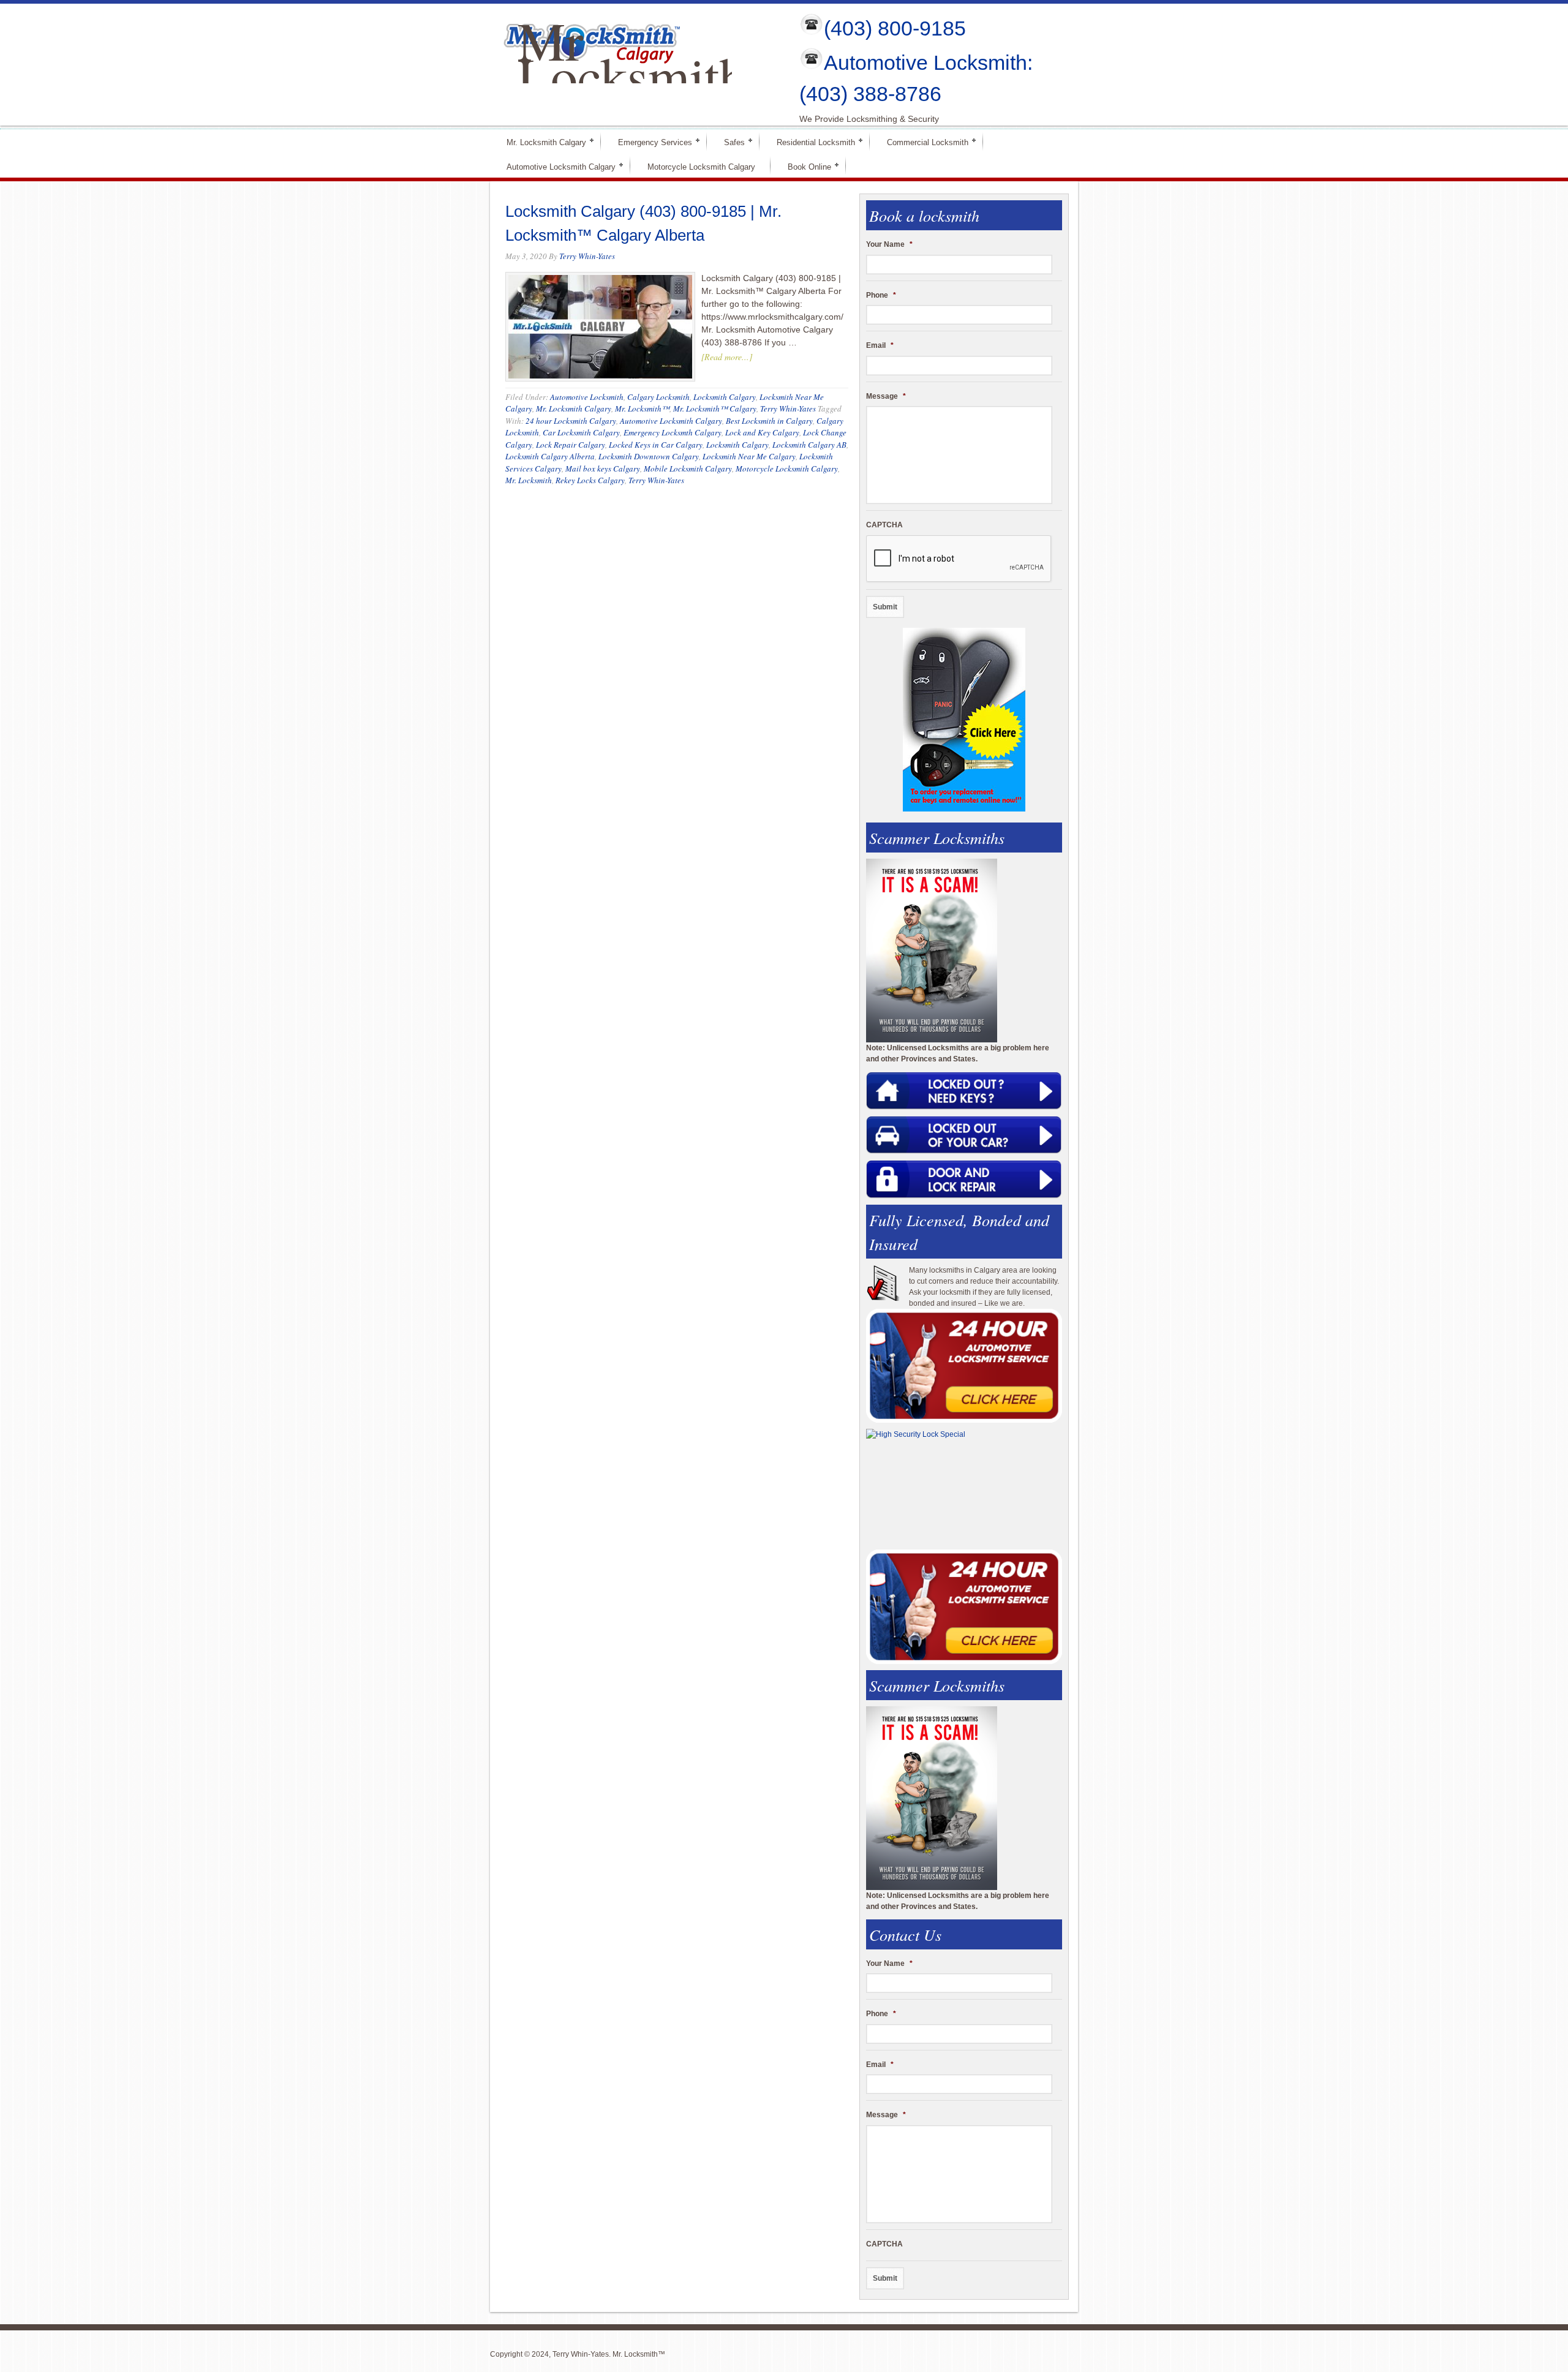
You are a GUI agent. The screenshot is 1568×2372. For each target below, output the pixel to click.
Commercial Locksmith (922, 142)
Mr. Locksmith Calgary (541, 142)
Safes (729, 142)
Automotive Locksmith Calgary (556, 166)
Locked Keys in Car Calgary (656, 445)
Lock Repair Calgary (571, 445)
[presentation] (959, 559)
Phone (881, 295)
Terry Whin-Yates (587, 256)
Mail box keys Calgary (603, 469)
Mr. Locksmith (529, 480)
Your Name (889, 244)
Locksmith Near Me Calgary (749, 456)
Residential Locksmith (811, 142)
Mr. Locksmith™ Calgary (715, 409)
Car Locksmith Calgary (581, 432)
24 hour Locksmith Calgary (571, 421)
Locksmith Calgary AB (809, 445)
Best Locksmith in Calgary (769, 421)
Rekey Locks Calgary (590, 480)
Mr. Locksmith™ (642, 409)
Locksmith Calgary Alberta (550, 456)
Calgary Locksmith (658, 397)
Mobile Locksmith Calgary (688, 469)
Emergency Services (650, 142)
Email (880, 345)
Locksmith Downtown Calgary (649, 456)
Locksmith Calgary (725, 397)
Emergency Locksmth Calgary (673, 432)
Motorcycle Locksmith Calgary (701, 167)
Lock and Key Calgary (762, 432)
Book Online (804, 166)
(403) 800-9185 (895, 28)
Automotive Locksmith (587, 397)
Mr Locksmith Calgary (632, 75)
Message (886, 396)
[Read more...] (727, 357)
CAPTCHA (884, 525)
